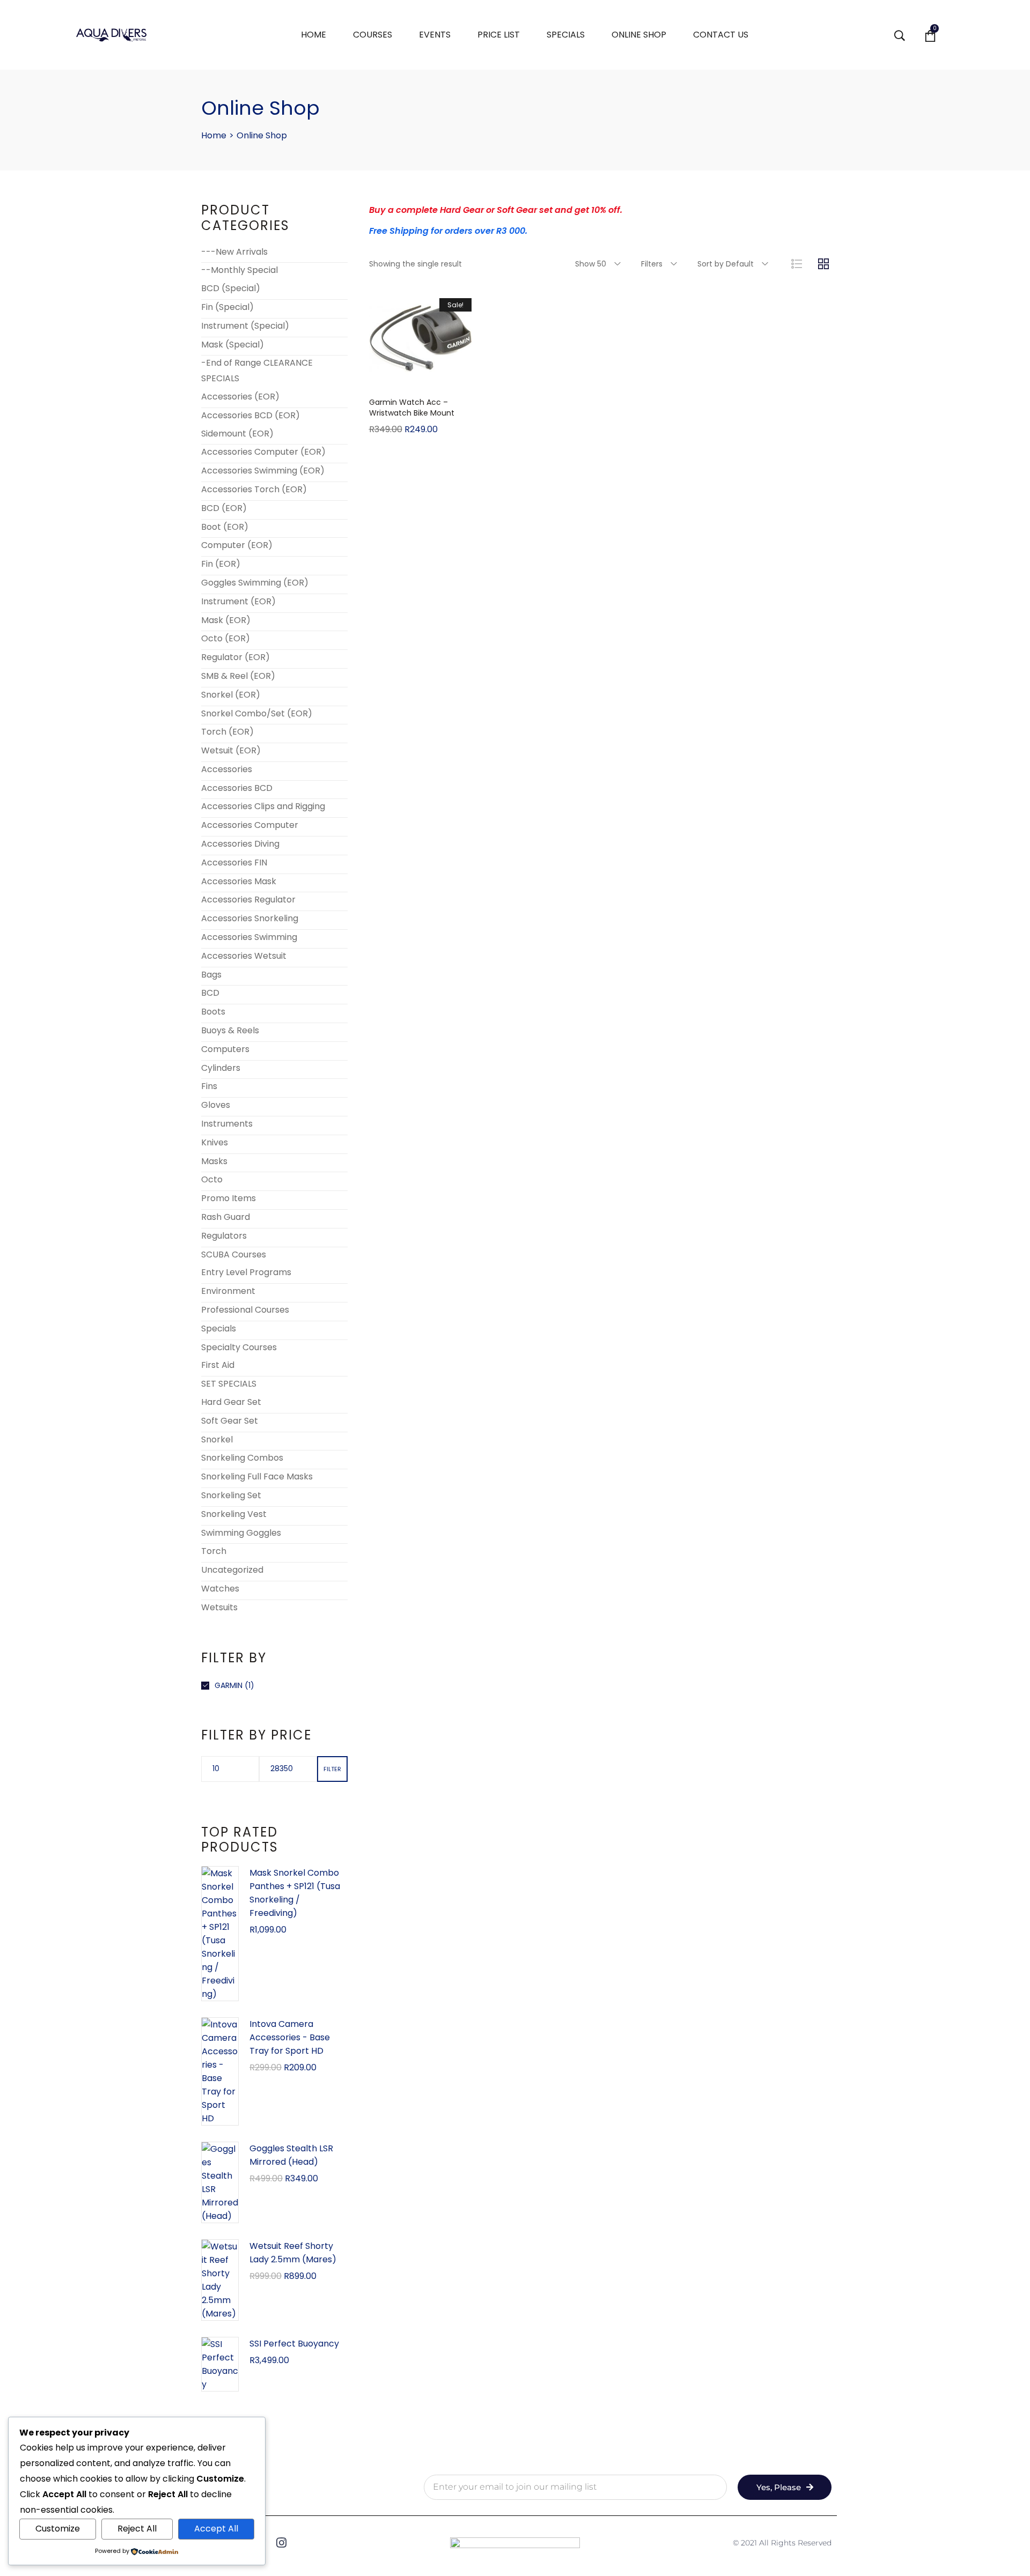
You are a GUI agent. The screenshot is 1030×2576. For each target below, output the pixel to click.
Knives (215, 1142)
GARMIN (229, 1685)
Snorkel (217, 1439)
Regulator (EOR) (236, 657)
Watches (220, 1589)
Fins (209, 1086)
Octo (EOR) (226, 638)
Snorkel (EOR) (231, 695)
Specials (219, 1328)
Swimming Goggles (241, 1533)
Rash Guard (226, 1217)
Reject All (137, 2529)
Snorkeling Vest (234, 1514)
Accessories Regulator (248, 900)
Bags (211, 975)
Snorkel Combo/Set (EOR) (257, 713)
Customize (58, 2529)
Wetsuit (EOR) (231, 750)
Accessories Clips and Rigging (263, 806)
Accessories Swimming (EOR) (263, 471)
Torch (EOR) (227, 732)
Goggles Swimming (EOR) (255, 583)
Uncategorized (232, 1570)
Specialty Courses (239, 1347)
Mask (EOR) (226, 620)
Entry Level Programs (246, 1272)
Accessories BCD (237, 788)
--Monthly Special (240, 270)
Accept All (216, 2529)
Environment (228, 1291)
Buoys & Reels (230, 1030)
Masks (214, 1161)
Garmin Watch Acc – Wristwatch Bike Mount (412, 408)
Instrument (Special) (245, 326)
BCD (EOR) (224, 508)
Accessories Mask (239, 881)
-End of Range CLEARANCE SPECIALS (257, 371)
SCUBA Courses (234, 1254)
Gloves (216, 1105)
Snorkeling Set (231, 1495)
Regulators (224, 1236)
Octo (212, 1179)
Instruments (227, 1124)
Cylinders (221, 1068)
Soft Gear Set (230, 1421)
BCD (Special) (231, 288)
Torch (214, 1551)
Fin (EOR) (221, 564)
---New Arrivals (234, 252)
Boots (213, 1012)
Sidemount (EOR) (237, 434)
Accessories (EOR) (240, 397)
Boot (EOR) (225, 527)
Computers (225, 1049)
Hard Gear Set (231, 1402)
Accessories (227, 769)
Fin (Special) (227, 307)
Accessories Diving (240, 844)
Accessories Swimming (249, 937)
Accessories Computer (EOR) (263, 452)
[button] (420, 379)
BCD (210, 993)
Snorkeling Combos (242, 1458)
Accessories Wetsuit (244, 956)
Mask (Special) (233, 345)
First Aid (218, 1365)
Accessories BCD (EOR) (251, 415)
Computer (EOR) (237, 545)
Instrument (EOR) (238, 601)
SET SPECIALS (229, 1384)
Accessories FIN (234, 863)
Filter (332, 1769)
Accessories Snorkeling (250, 918)
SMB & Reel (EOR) (238, 676)
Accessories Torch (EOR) (254, 489)
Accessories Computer (250, 825)
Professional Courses (245, 1310)
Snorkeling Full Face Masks (257, 1476)
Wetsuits (219, 1607)
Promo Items (229, 1198)
